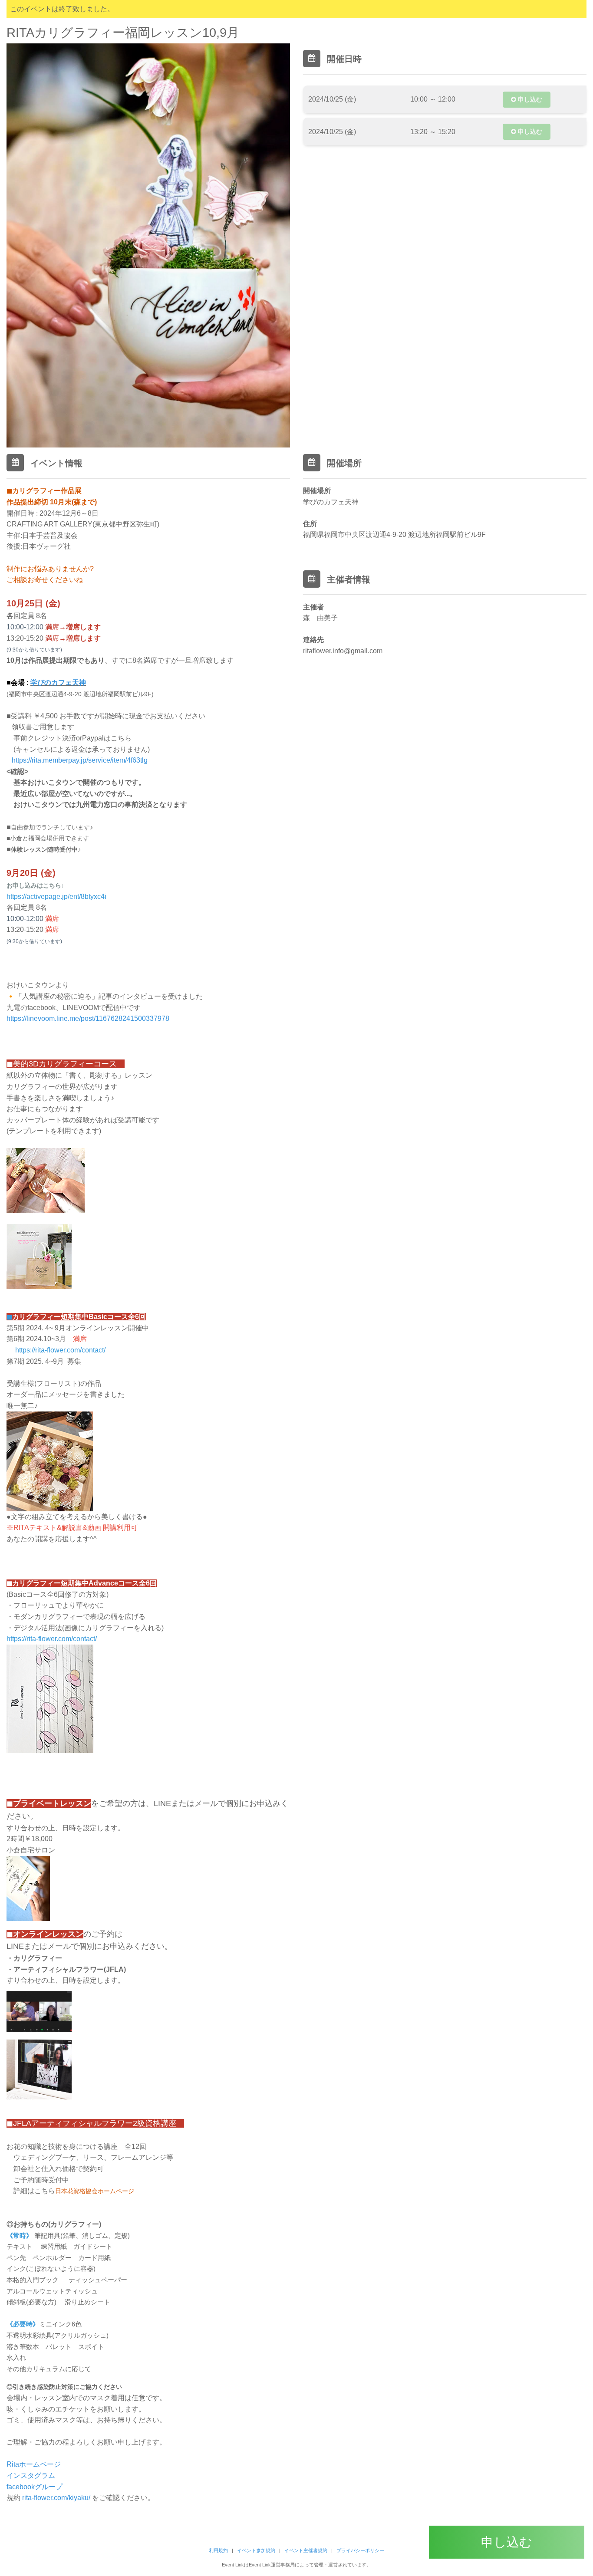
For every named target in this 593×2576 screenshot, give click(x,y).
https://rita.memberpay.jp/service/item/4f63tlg (78, 760)
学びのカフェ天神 (58, 683)
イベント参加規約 (256, 2550)
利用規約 (218, 2550)
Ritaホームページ (34, 2464)
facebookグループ (35, 2487)
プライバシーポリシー (360, 2550)
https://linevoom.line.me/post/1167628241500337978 (88, 1018)
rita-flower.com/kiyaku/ (57, 2498)
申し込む (529, 99)
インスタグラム (32, 2476)
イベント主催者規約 (306, 2550)
